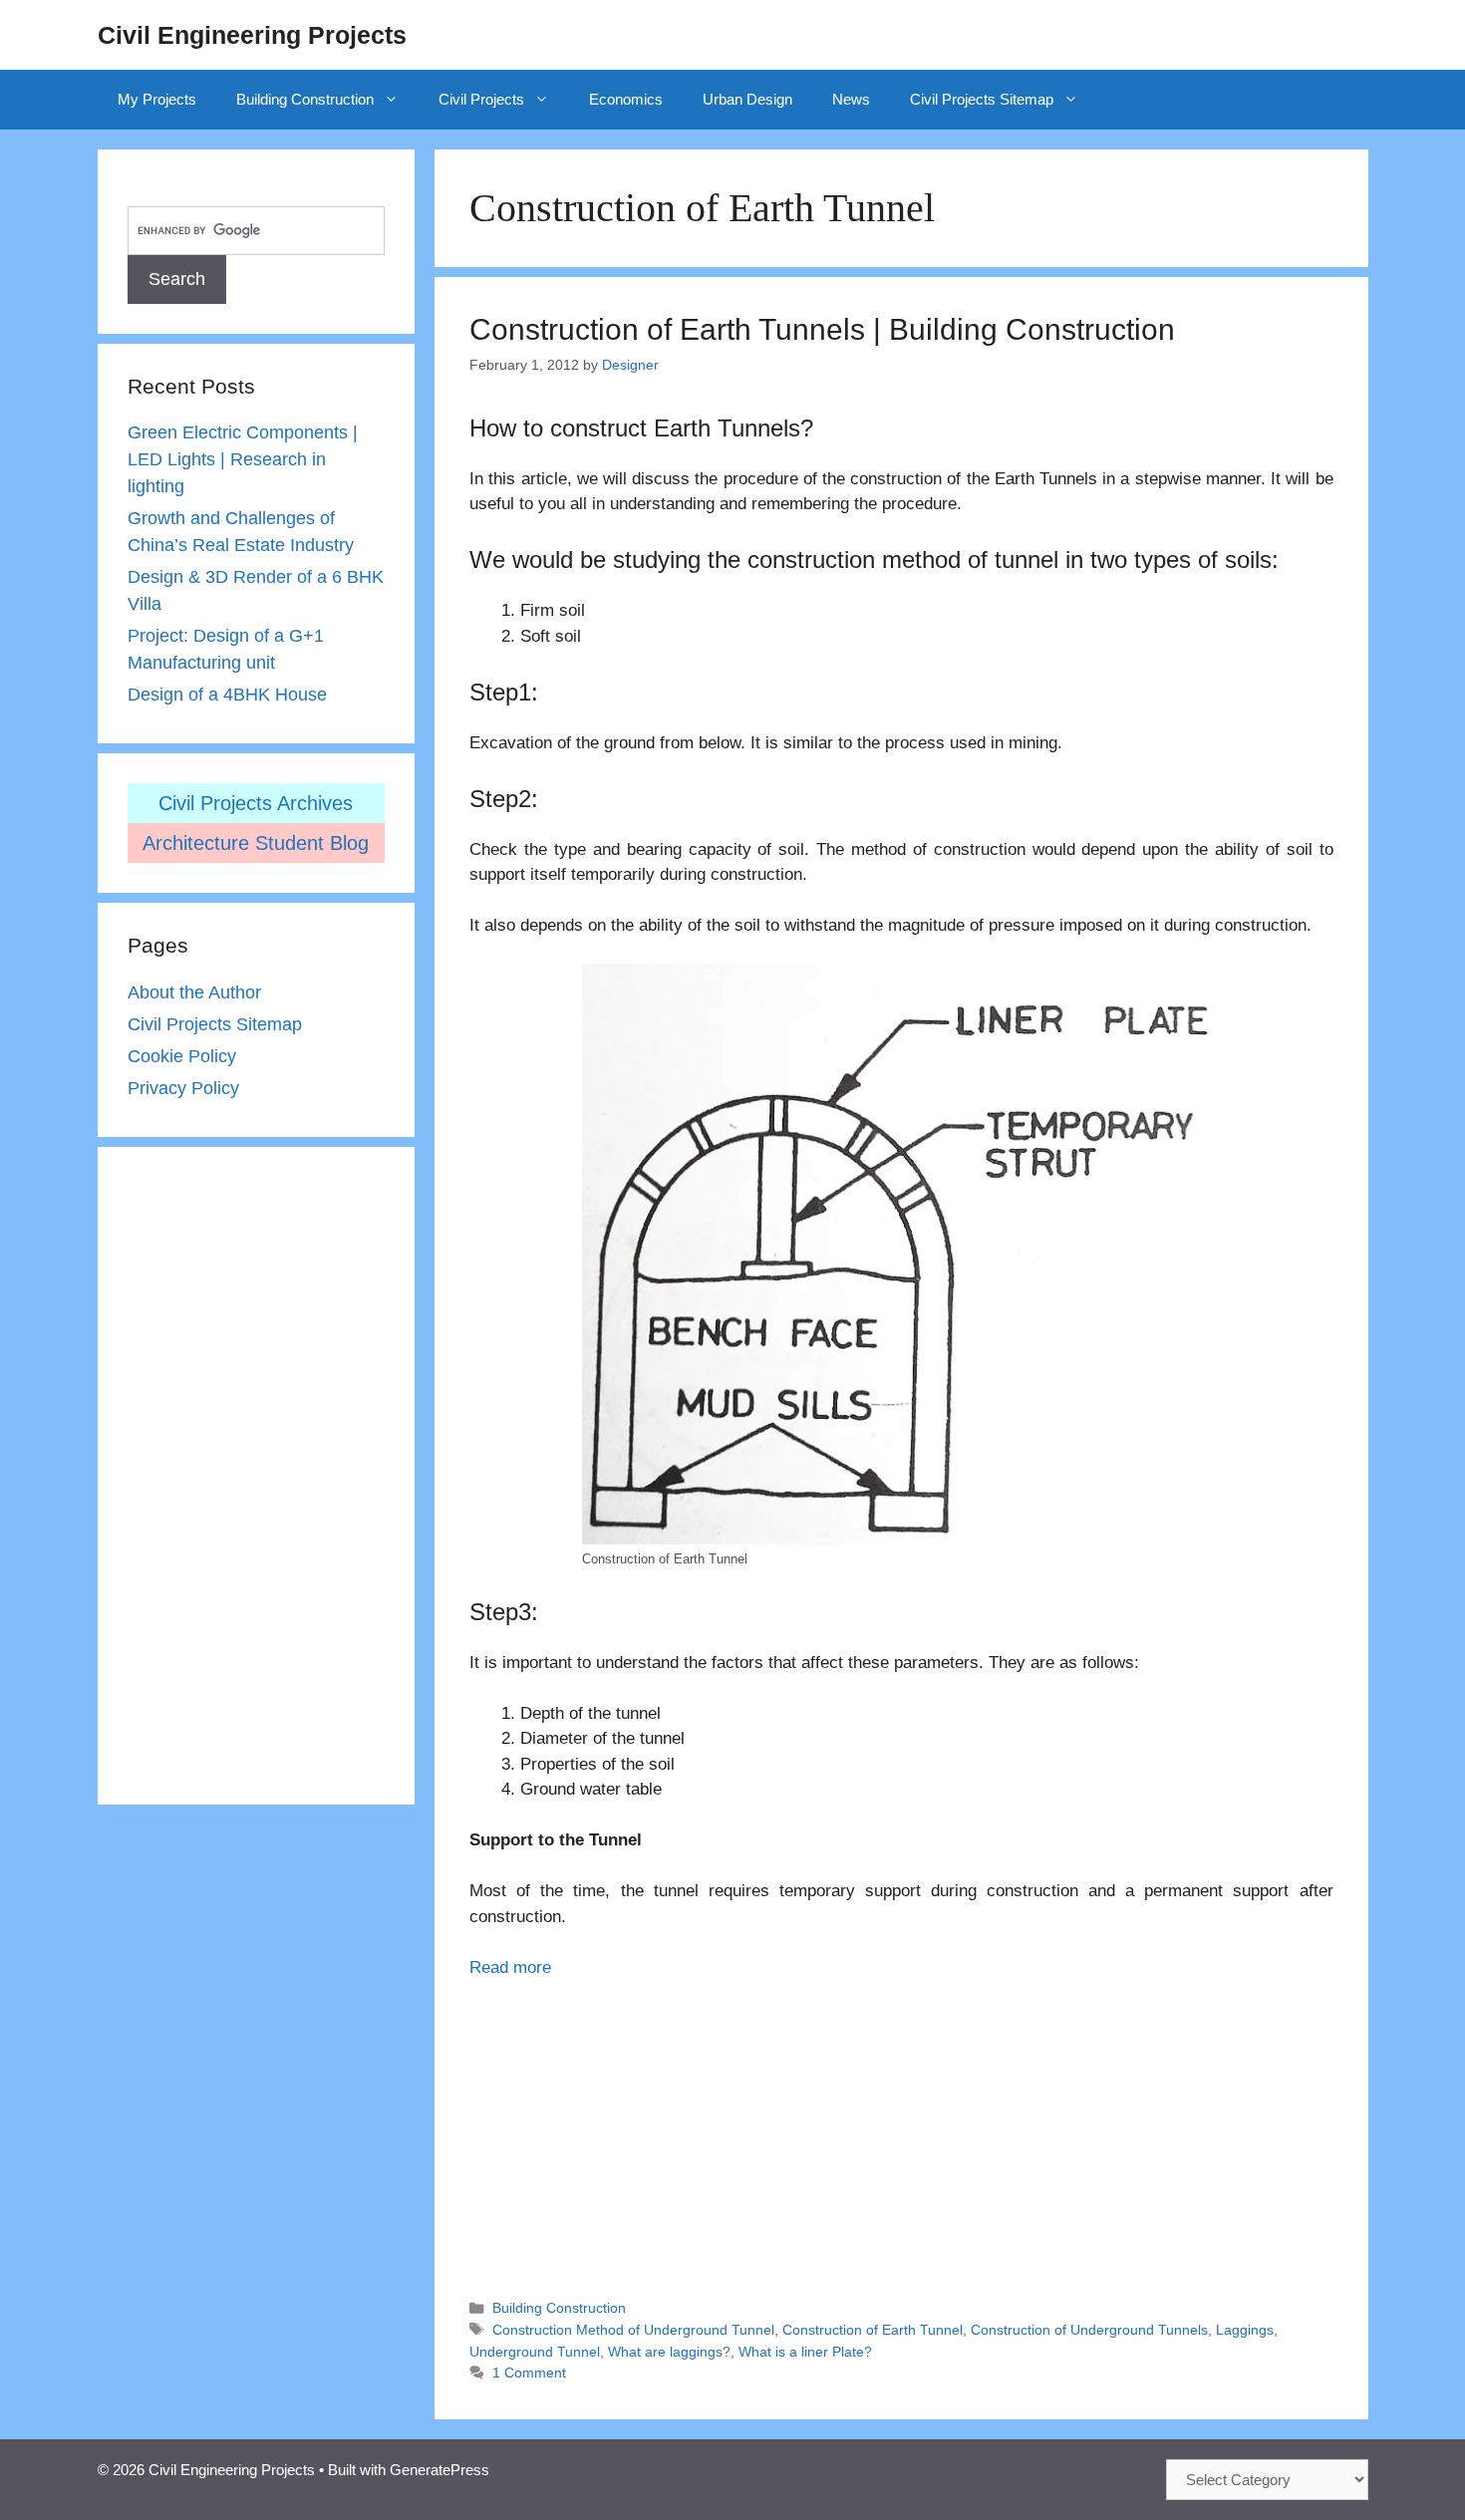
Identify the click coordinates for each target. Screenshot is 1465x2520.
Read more (510, 1967)
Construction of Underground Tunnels (1089, 2330)
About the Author (194, 992)
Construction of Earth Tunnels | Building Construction (822, 329)
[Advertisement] (901, 2129)
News (851, 99)
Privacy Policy (183, 1088)
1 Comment (529, 2373)
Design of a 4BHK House (227, 695)
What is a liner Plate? (805, 2352)
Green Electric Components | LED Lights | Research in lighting (243, 459)
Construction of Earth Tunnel (873, 2330)
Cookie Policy (182, 1056)
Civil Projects (481, 99)
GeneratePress (439, 2470)
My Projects (157, 99)
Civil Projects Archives (256, 803)
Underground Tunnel (535, 2352)
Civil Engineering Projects (252, 35)
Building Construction (305, 99)
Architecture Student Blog (256, 843)
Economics (626, 99)
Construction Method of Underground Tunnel (633, 2330)
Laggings (1245, 2330)
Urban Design (747, 99)
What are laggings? (669, 2352)
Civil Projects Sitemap (982, 99)
